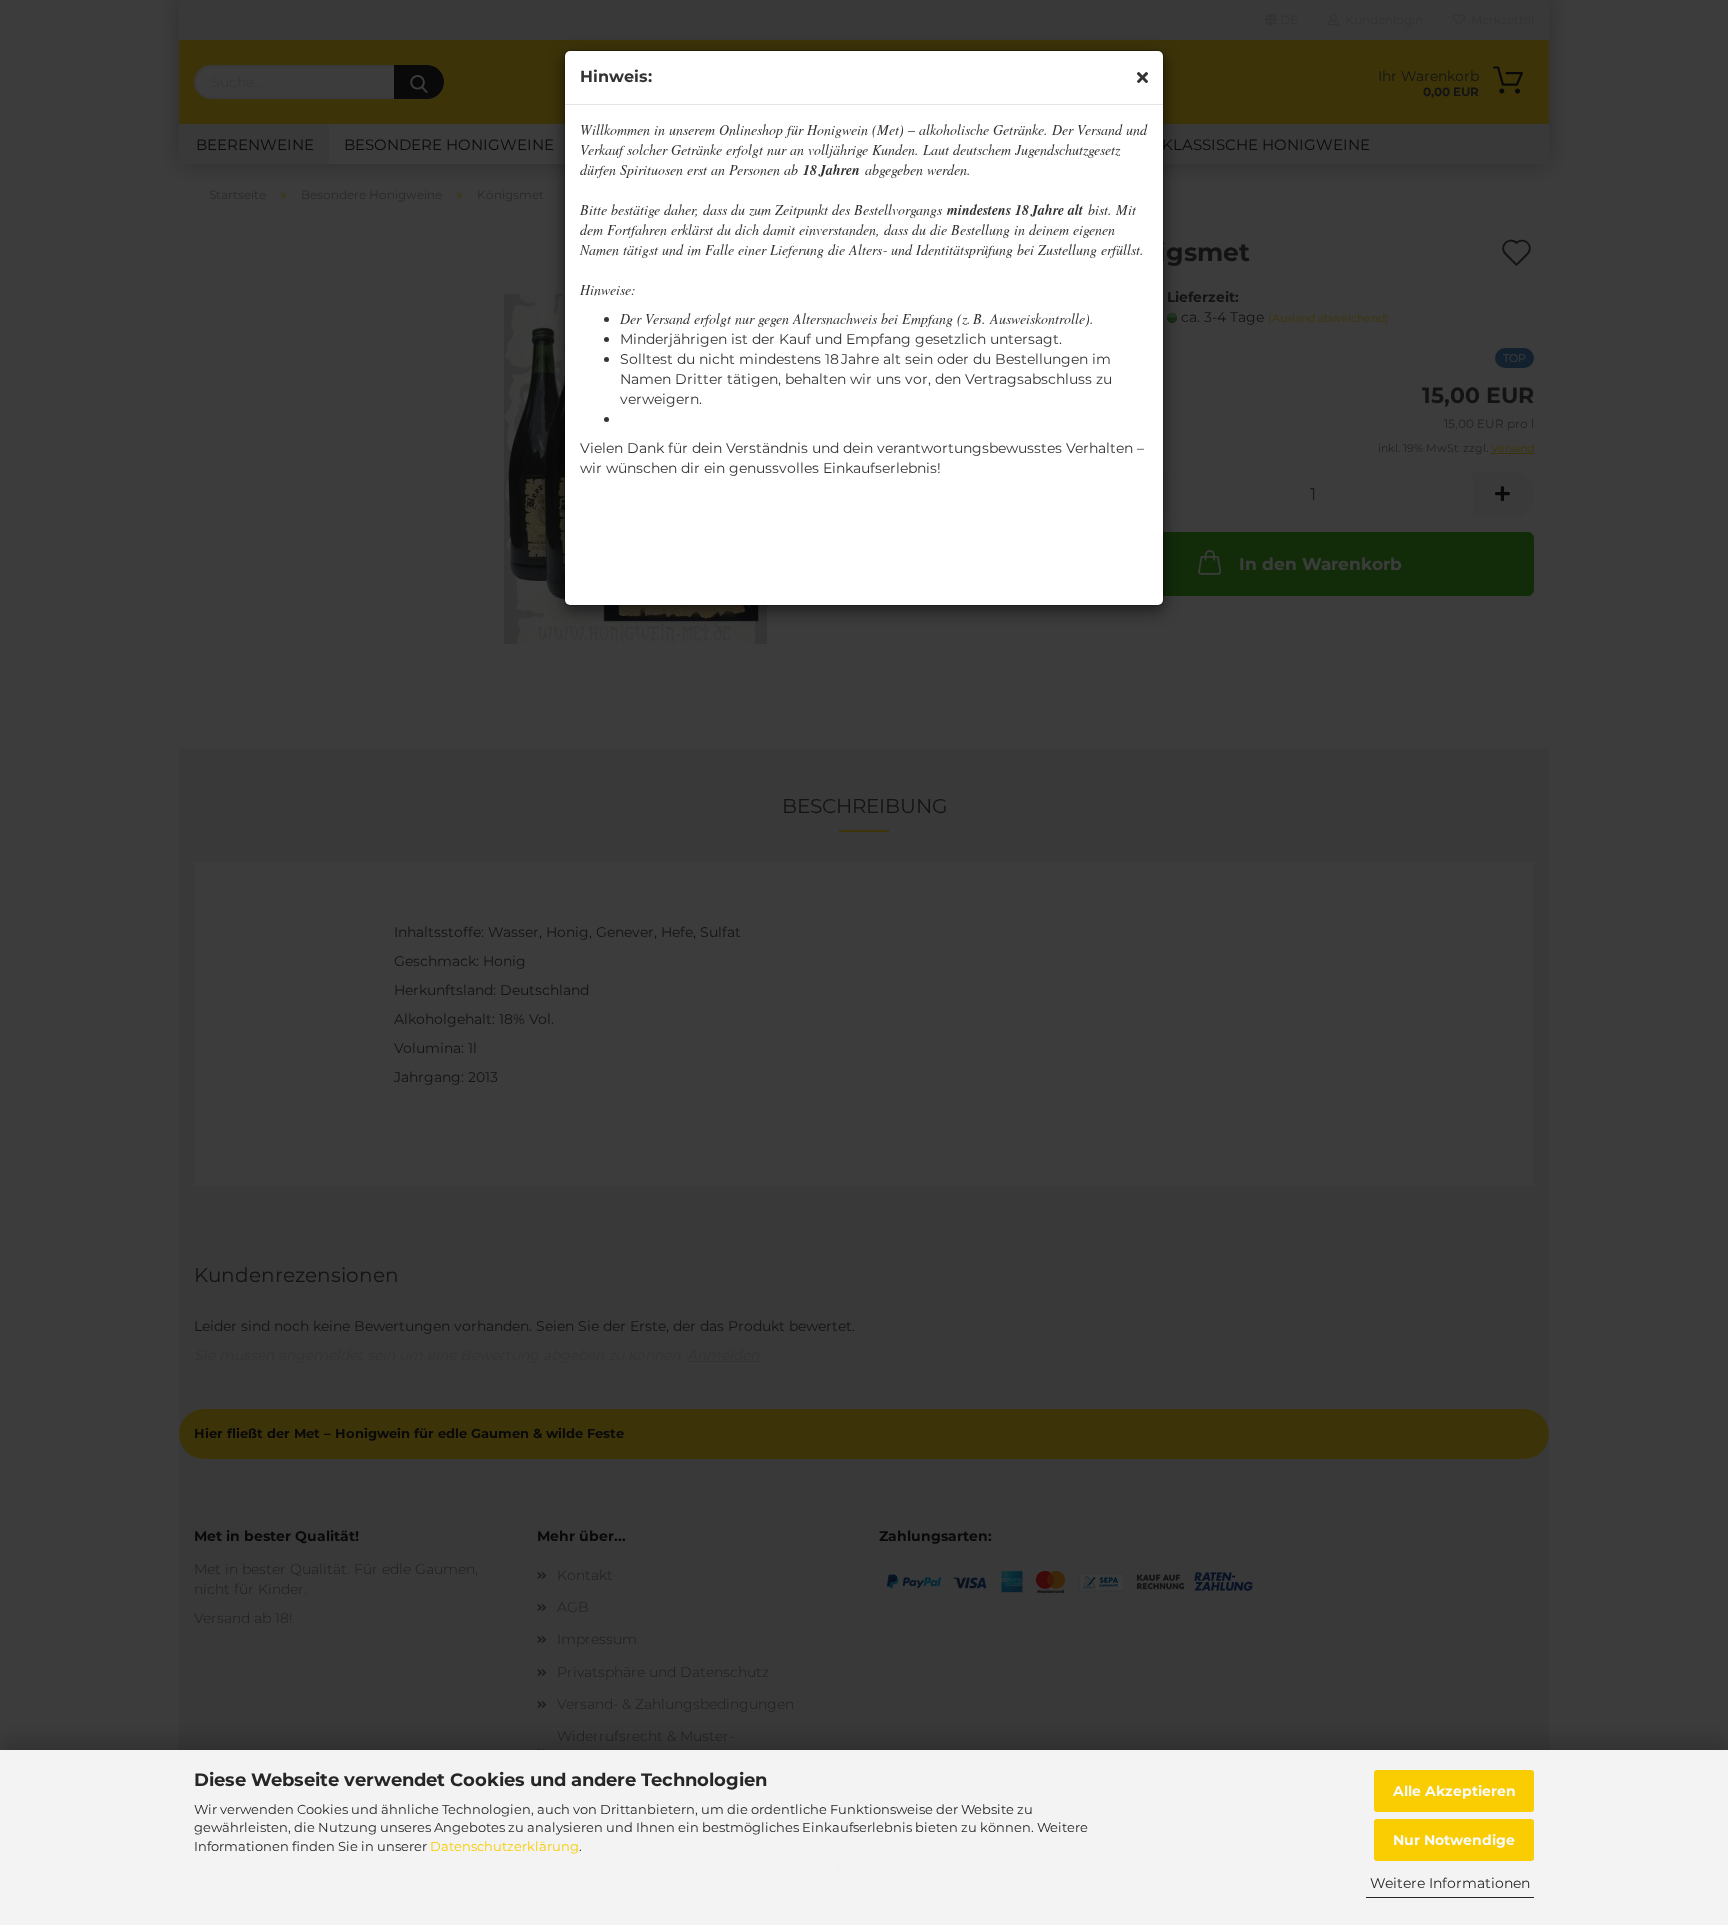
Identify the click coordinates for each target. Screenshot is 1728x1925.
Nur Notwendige (1454, 1840)
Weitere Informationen (1450, 1883)
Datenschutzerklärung (504, 1846)
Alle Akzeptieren (1454, 1791)
